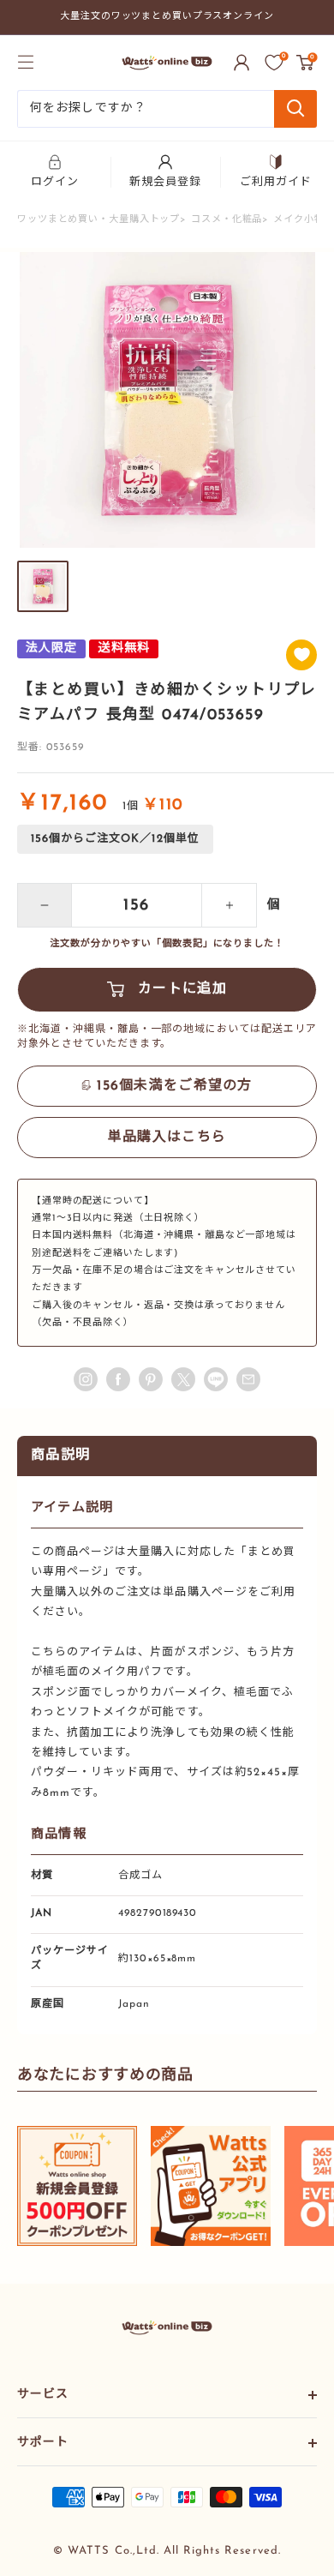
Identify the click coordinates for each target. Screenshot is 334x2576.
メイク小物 (298, 220)
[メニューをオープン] (26, 62)
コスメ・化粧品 (227, 220)
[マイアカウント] (242, 63)
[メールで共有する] (216, 1379)
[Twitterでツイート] (183, 1379)
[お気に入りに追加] (301, 655)
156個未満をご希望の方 (174, 1086)
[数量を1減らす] (45, 905)
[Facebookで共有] (118, 1379)
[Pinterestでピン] (151, 1379)
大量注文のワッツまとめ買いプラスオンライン (167, 17)
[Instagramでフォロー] (86, 1379)
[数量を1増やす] (230, 905)
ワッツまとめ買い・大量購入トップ (98, 220)
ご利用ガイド (276, 182)
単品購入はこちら (167, 1138)
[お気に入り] (274, 63)
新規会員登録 (165, 182)
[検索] (295, 109)
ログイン (55, 182)
